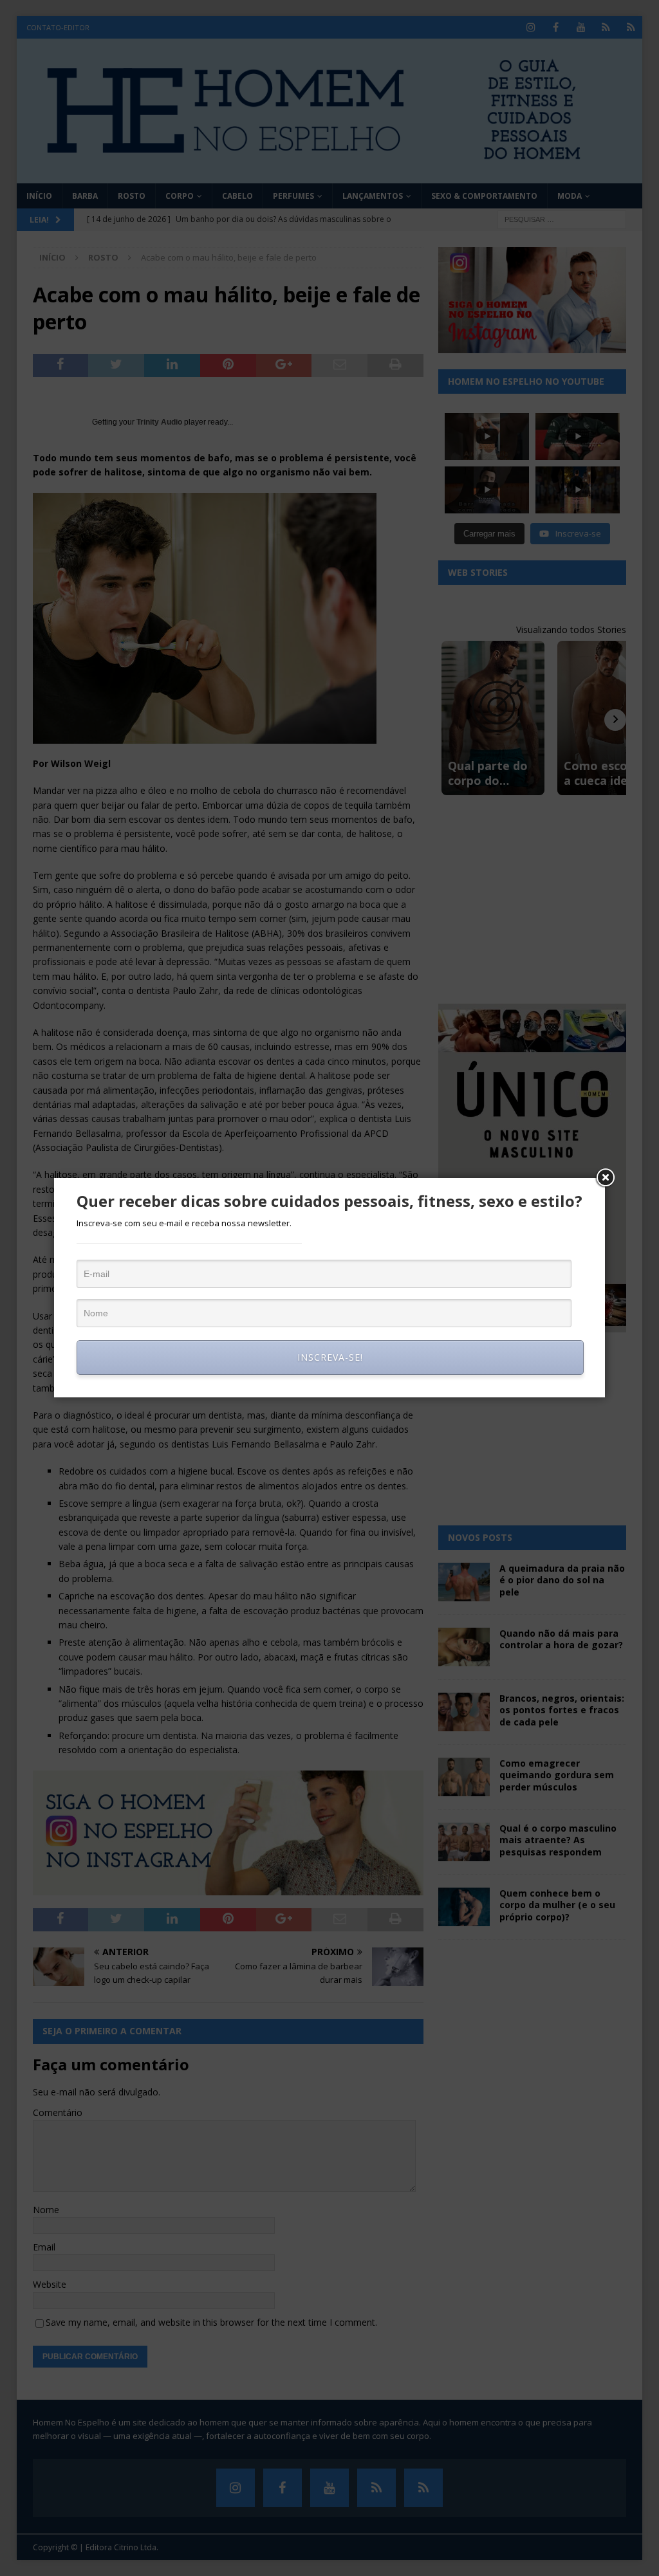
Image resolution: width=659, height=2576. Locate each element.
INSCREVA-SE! (330, 1357)
